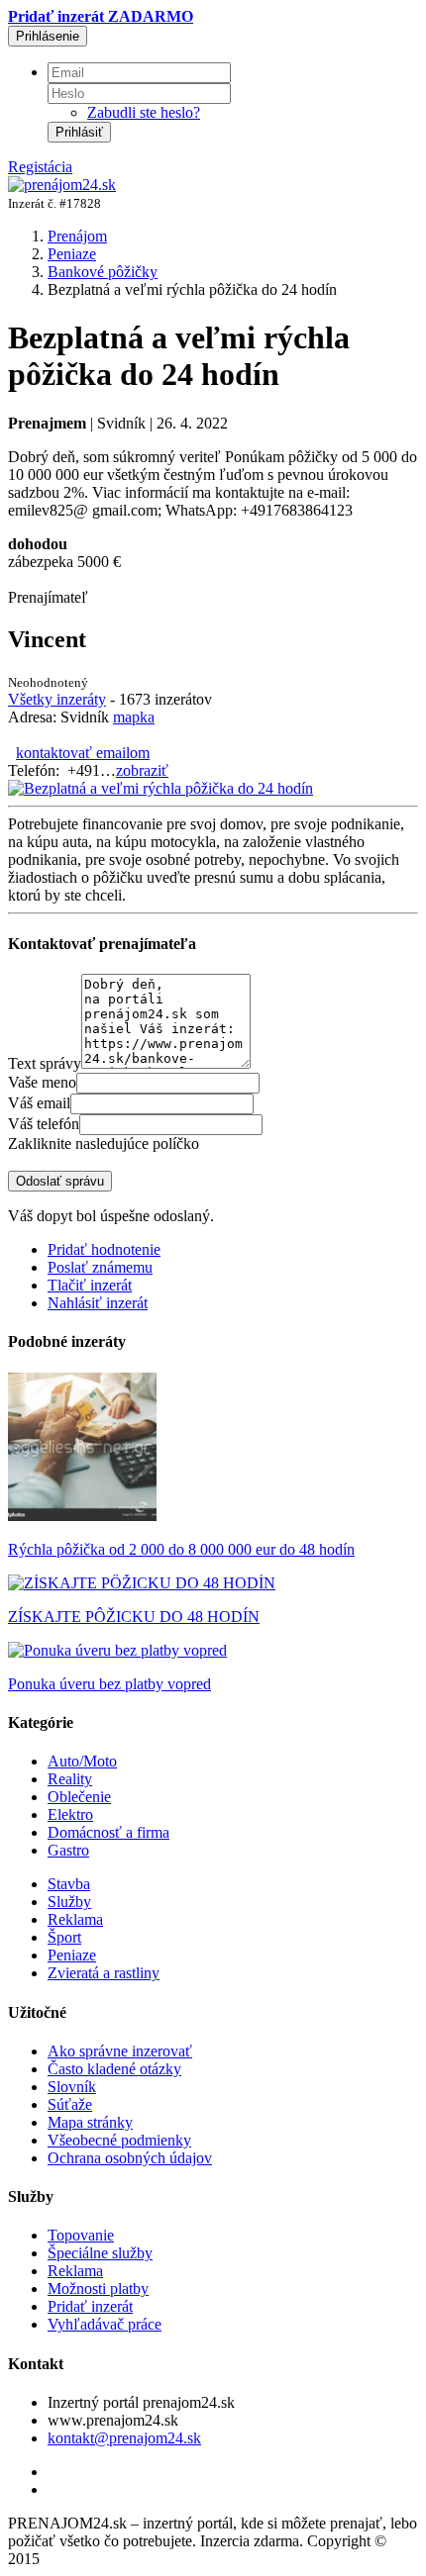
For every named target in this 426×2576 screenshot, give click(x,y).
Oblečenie (79, 1797)
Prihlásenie (48, 36)
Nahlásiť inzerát (98, 1303)
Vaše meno (42, 1082)
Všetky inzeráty (57, 699)
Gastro (68, 1850)
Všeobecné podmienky (119, 2140)
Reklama (75, 1919)
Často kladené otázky (114, 2069)
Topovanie (81, 2235)
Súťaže (70, 2104)
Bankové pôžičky (103, 272)
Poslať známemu (100, 1267)
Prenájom (77, 236)
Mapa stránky (90, 2122)
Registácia (40, 167)
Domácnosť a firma (108, 1832)
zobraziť (142, 770)
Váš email (39, 1103)
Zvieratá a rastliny (104, 1973)
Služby (69, 1902)
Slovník (72, 2087)
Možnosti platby (98, 2289)
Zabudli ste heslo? (144, 112)
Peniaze (72, 254)
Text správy (45, 1063)
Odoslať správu (60, 1181)
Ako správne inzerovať (120, 2051)
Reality (70, 1779)
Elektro (70, 1814)
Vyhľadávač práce (105, 2324)
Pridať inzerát (90, 2306)
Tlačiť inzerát (90, 1285)
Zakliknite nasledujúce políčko (104, 1144)
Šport (64, 1937)
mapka (134, 717)
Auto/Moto (82, 1761)
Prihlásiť (79, 132)
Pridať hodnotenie (104, 1249)
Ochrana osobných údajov (130, 2158)
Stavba (69, 1884)
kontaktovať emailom (83, 753)
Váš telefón (44, 1124)
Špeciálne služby (100, 2253)
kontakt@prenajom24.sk (124, 2438)
